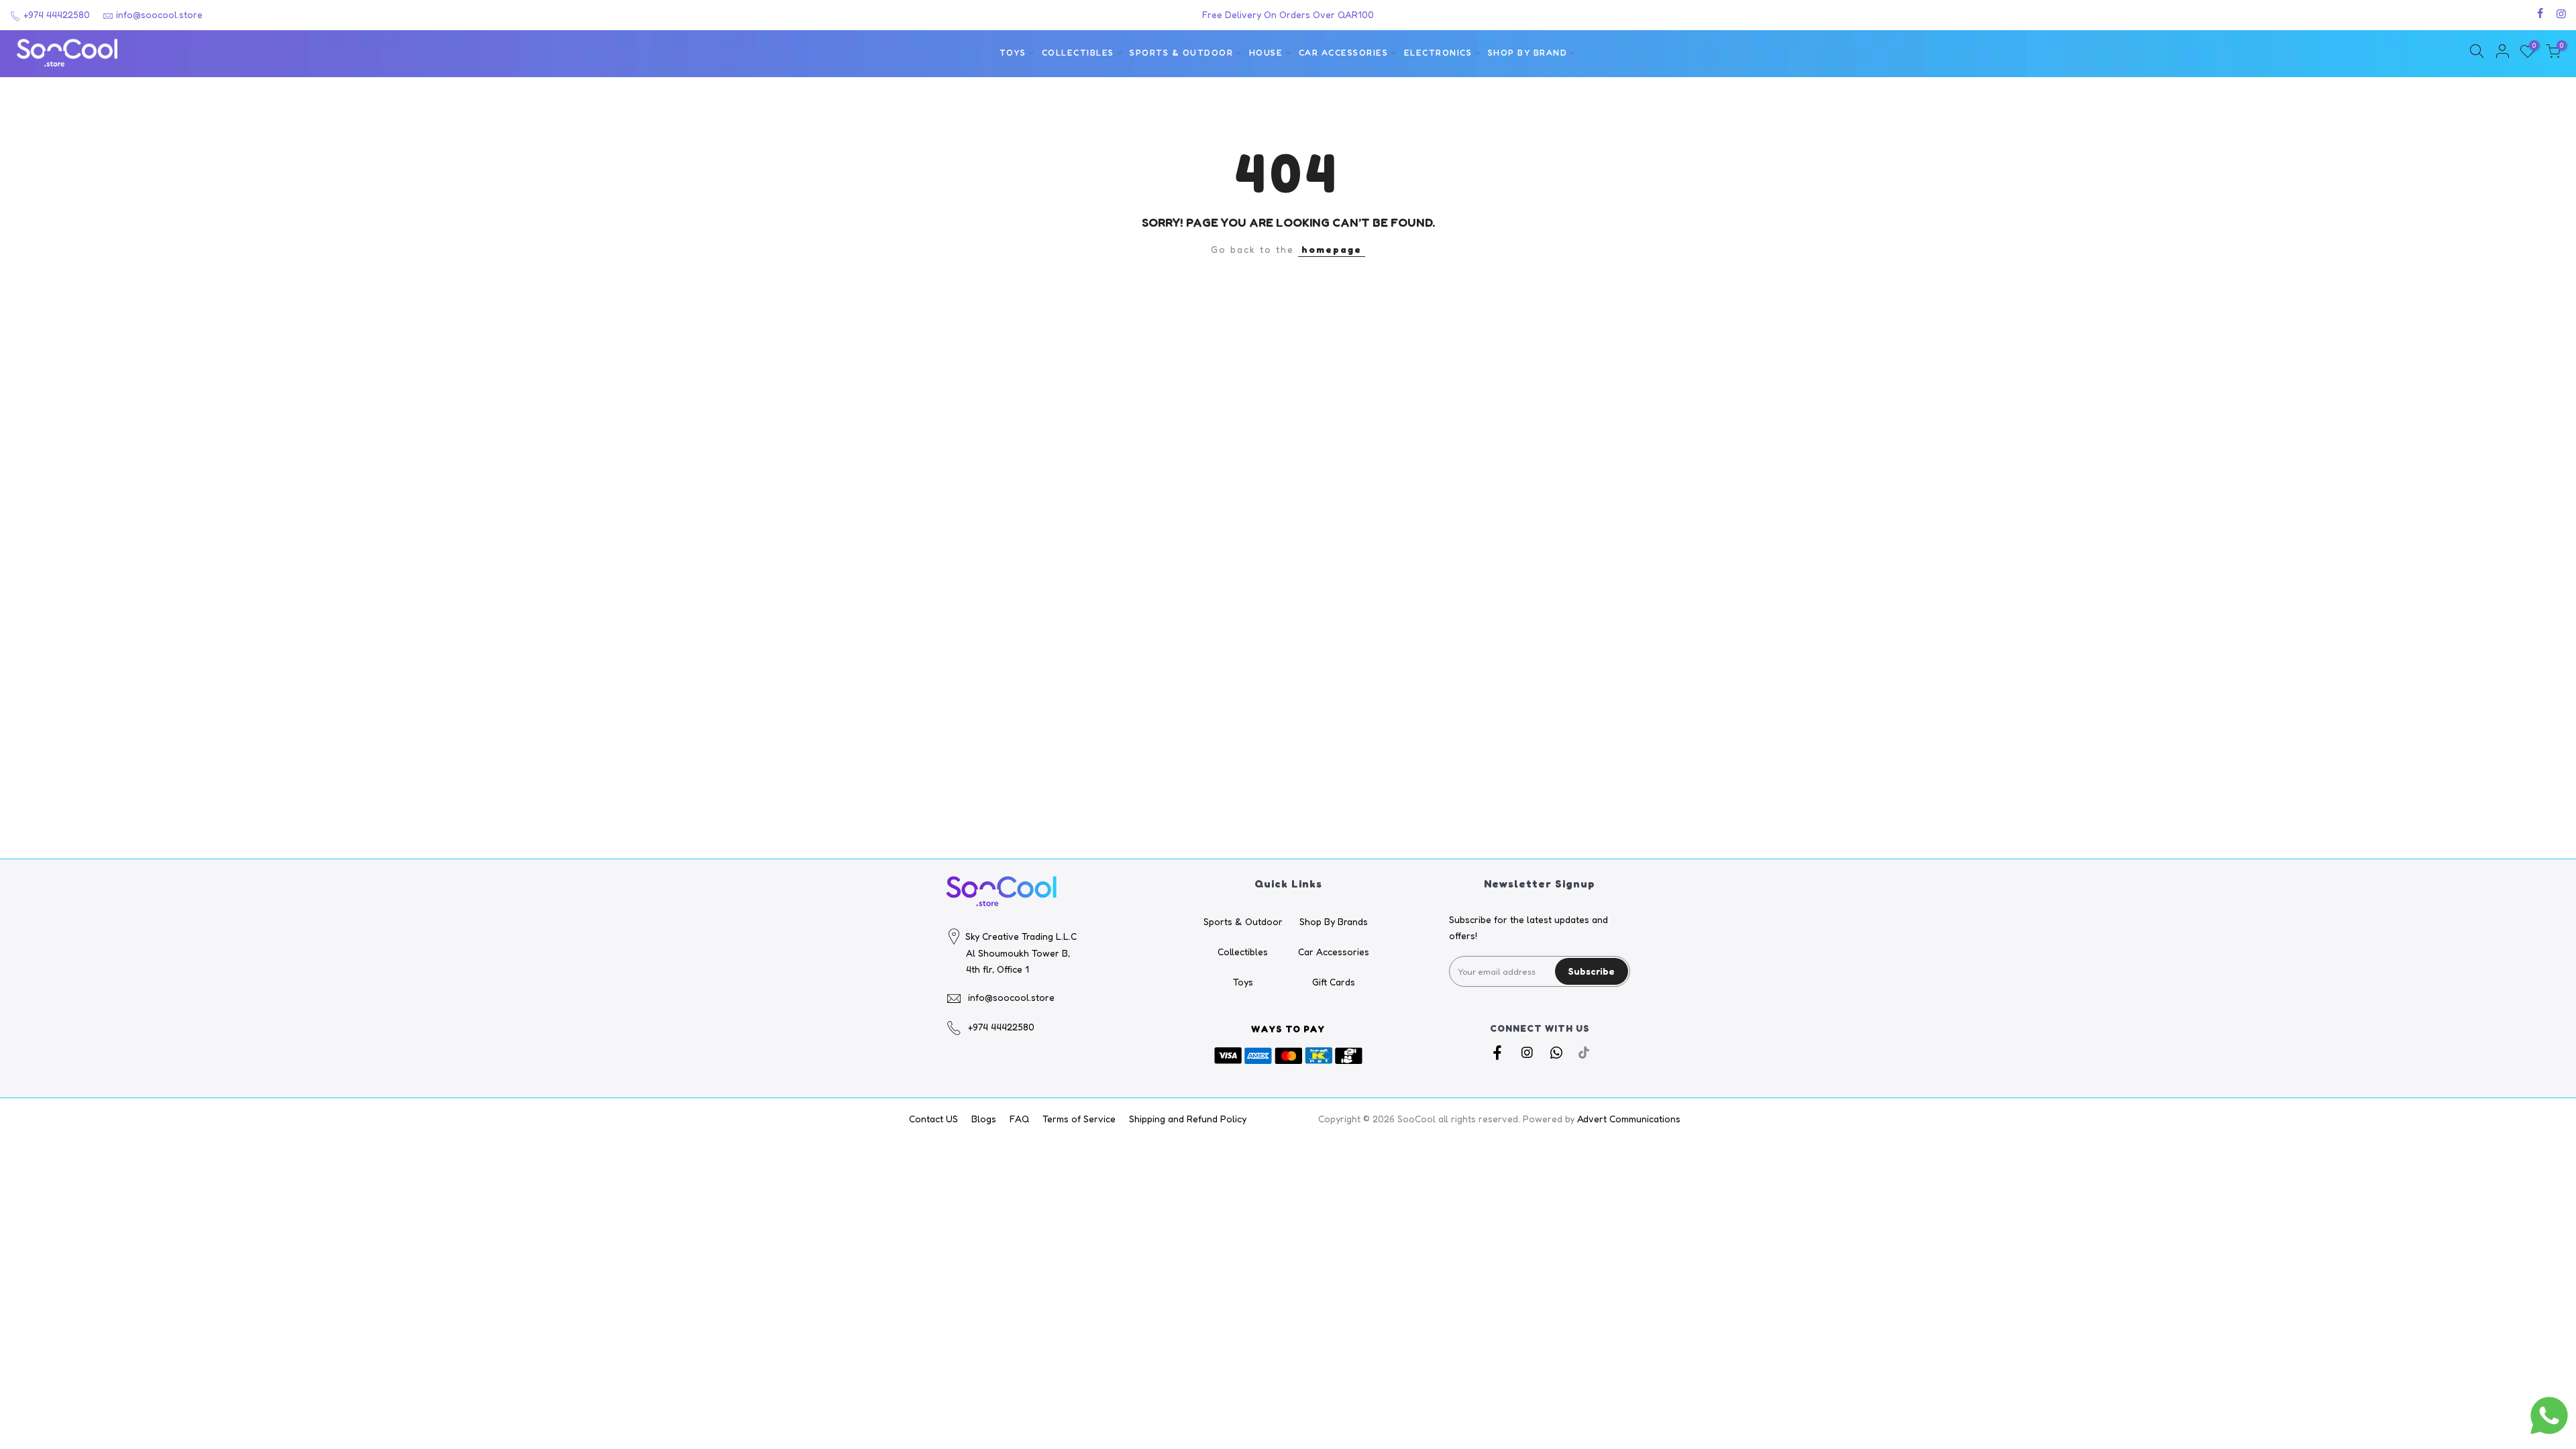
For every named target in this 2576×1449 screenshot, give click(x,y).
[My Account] (2502, 53)
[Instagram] (1528, 1052)
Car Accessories (1344, 53)
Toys (1013, 53)
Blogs (984, 1119)
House (1266, 53)
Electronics (1438, 53)
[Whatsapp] (1558, 1052)
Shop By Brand (1528, 53)
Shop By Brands (1334, 921)
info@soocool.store (159, 14)
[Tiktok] (1584, 1052)
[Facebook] (1499, 1052)
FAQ (1019, 1119)
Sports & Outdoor (1181, 53)
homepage (1332, 249)
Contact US (933, 1119)
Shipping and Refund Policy (1188, 1119)
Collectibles (1078, 53)
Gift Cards (1334, 982)
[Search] (2477, 53)
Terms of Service (1079, 1119)
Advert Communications (1629, 1119)
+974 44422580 (55, 14)
